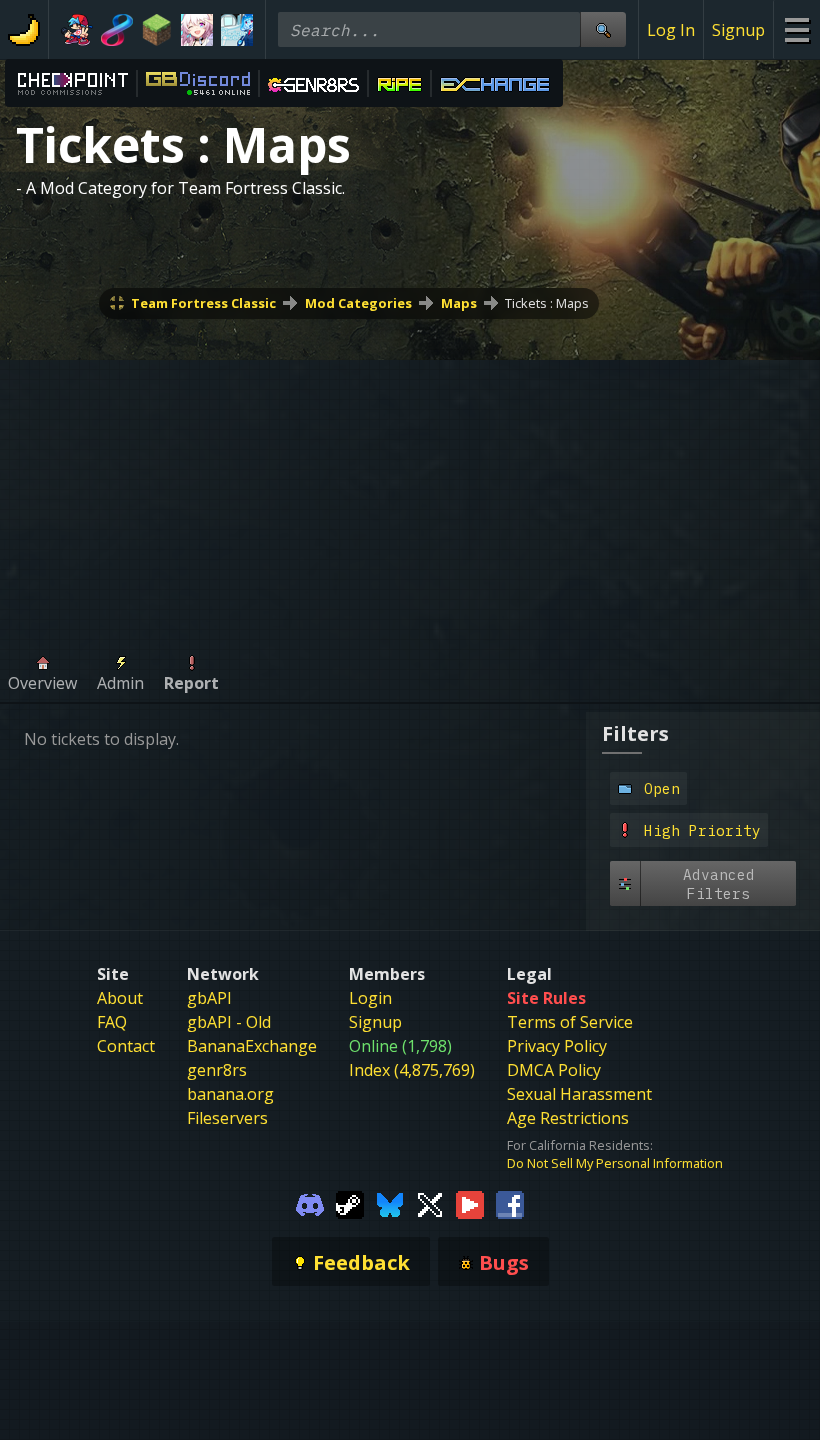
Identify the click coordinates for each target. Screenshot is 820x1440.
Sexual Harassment (579, 1094)
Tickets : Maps (547, 303)
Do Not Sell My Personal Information (615, 1163)
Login (370, 998)
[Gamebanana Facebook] (510, 1204)
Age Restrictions (568, 1118)
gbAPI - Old (229, 1022)
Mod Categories (358, 303)
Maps (459, 303)
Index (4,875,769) (412, 1070)
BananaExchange (252, 1046)
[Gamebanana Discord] (310, 1204)
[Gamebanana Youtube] (470, 1204)
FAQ (112, 1022)
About (120, 998)
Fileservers (227, 1118)
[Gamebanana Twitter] (430, 1204)
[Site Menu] (796, 29)
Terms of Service (570, 1022)
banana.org (230, 1094)
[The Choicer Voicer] (237, 30)
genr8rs (217, 1070)
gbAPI (209, 998)
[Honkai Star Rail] (197, 30)
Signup (738, 30)
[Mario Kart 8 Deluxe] (117, 30)
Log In (671, 30)
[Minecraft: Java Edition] (157, 30)
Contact (126, 1046)
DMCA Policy (554, 1070)
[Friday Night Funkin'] (77, 30)
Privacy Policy (557, 1046)
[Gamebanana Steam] (350, 1204)
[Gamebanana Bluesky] (390, 1204)
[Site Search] (603, 29)
